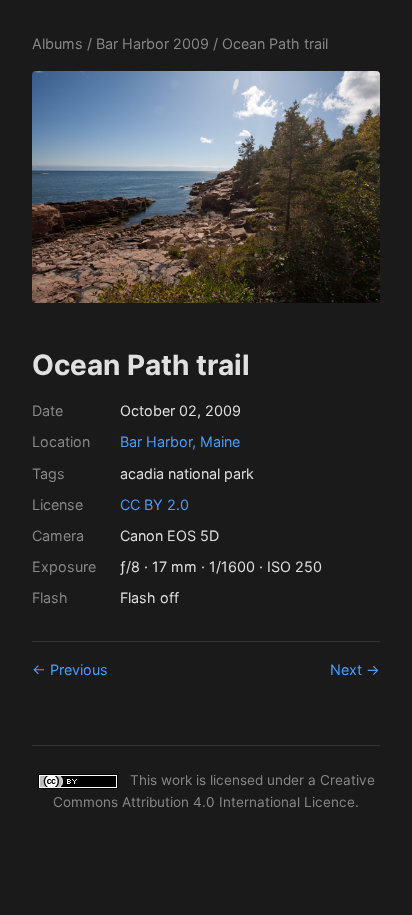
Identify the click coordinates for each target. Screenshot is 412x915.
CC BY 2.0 (154, 504)
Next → (355, 669)
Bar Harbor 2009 (152, 43)
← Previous (70, 669)
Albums (57, 43)
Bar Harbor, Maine (180, 441)
